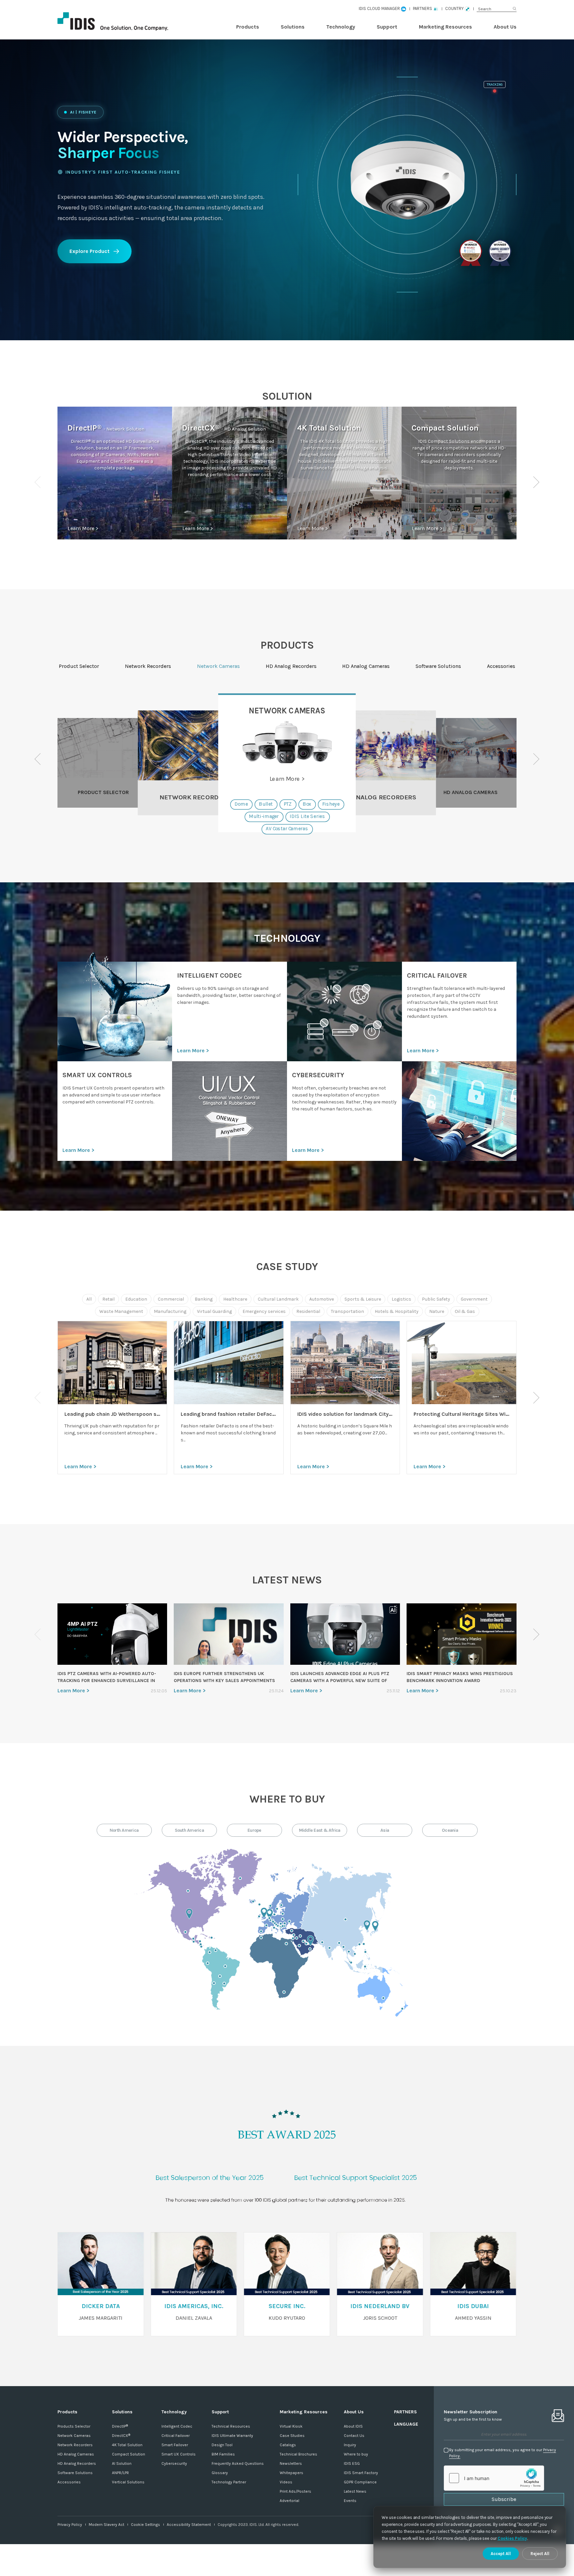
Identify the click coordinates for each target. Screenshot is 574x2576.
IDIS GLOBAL (124, 22)
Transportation (347, 1311)
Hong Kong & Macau (359, 1944)
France (266, 1925)
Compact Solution (129, 2454)
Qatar (306, 1944)
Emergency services (264, 1311)
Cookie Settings (145, 2525)
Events (350, 2501)
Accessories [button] (501, 666)
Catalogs (288, 2445)
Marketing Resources (445, 27)
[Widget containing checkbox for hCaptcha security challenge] (494, 2478)
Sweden (277, 1909)
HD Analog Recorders (77, 2463)
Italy (274, 1928)
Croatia (276, 1924)
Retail (108, 1299)
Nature (437, 1311)
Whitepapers (291, 2473)
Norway (270, 1906)
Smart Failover (175, 2445)
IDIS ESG (352, 2463)
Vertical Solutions (128, 2482)
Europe (254, 1830)
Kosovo (283, 1926)
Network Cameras (74, 2436)
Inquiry (350, 2445)
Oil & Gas (465, 1311)
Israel (293, 1938)
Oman (310, 1949)
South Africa (284, 1992)
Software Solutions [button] (438, 666)
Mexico (185, 1932)
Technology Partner (229, 2482)
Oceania (450, 1830)
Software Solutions (75, 2473)
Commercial (171, 1299)
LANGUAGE (406, 2424)
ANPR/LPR (120, 2473)
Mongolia (345, 1919)
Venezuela (216, 1950)
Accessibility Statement (189, 2525)
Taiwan (364, 1944)
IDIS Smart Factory (361, 2473)
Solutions (293, 27)
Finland (281, 1905)
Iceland (253, 1901)
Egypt (286, 1944)
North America (124, 1830)
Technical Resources (231, 2426)
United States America (190, 1914)
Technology (341, 27)
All (89, 1299)
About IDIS (353, 2426)
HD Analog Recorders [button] (291, 666)
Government (474, 1299)
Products (248, 27)
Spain (261, 1931)
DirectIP (120, 2426)
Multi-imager (264, 817)
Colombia (210, 1952)
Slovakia (283, 1919)
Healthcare (235, 1299)
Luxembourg (270, 1920)
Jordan (297, 1938)
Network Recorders (75, 2445)
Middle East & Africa (320, 1830)
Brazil (225, 1966)
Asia (385, 1830)
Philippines (365, 1952)
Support (387, 27)
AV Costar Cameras (287, 829)
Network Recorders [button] (148, 666)
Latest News (355, 2491)
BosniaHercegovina (278, 1926)
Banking (204, 1299)
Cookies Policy (513, 2538)
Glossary (220, 2473)
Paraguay (220, 1976)
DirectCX (121, 2436)
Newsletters (291, 2463)
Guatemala (193, 1939)
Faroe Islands (259, 1904)
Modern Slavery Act (106, 2525)
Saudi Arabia (299, 1946)
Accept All (501, 2554)
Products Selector (74, 2426)
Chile (214, 1983)
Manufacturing (170, 1311)
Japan (376, 1926)
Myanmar (343, 1947)
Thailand (349, 1952)
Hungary (281, 1924)
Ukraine (289, 1921)
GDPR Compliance (360, 2482)
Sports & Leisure (363, 1299)
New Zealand (402, 2009)
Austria (269, 1918)
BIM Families (223, 2454)
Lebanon (294, 1935)
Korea (367, 1926)
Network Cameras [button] (218, 666)
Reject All (540, 2554)
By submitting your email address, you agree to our (503, 2453)
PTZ (288, 804)
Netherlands (270, 1914)
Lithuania (283, 1914)
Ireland (259, 1916)
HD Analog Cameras (76, 2454)
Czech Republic (273, 1922)
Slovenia (275, 1923)
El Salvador (194, 1942)
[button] (536, 482)
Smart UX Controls (179, 2454)
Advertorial (289, 2501)
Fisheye (331, 804)
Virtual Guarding (214, 1311)
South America (189, 1830)
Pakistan (322, 1942)
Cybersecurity (174, 2463)
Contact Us (354, 2436)
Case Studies (292, 2436)
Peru (208, 1963)
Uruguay (224, 1983)
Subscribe (504, 2499)
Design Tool (222, 2445)
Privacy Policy (70, 2525)
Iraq (300, 1936)
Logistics (401, 1299)
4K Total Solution (127, 2445)
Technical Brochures (298, 2454)
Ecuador (201, 1944)
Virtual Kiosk (291, 2426)
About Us (505, 27)
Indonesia (365, 1967)
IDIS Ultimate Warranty (232, 2436)
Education (136, 1299)
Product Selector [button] (79, 666)
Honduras (200, 1941)
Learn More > (83, 528)
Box (307, 804)
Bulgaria (284, 1926)
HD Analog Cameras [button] (366, 666)
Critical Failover (176, 2436)
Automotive (322, 1299)
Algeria (261, 1938)
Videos (286, 2482)
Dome (241, 804)
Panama (201, 1947)
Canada (188, 1891)
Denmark (274, 1914)
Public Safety (436, 1299)
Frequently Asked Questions (238, 2463)
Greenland (240, 1878)
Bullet (266, 804)
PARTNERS (405, 2412)
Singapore (351, 1963)
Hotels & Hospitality (397, 1311)
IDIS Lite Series (307, 817)
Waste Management (121, 1311)
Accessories (69, 2482)
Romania (285, 1923)
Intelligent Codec (177, 2426)
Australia (383, 1998)
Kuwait (303, 1941)
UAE (311, 1941)
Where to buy (356, 2454)
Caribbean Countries (212, 1938)
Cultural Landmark (278, 1299)
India (330, 1948)
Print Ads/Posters (295, 2491)
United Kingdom (264, 1913)
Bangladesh (339, 1943)
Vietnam (355, 1954)
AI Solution (122, 2463)
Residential (308, 1311)
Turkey (292, 1931)
